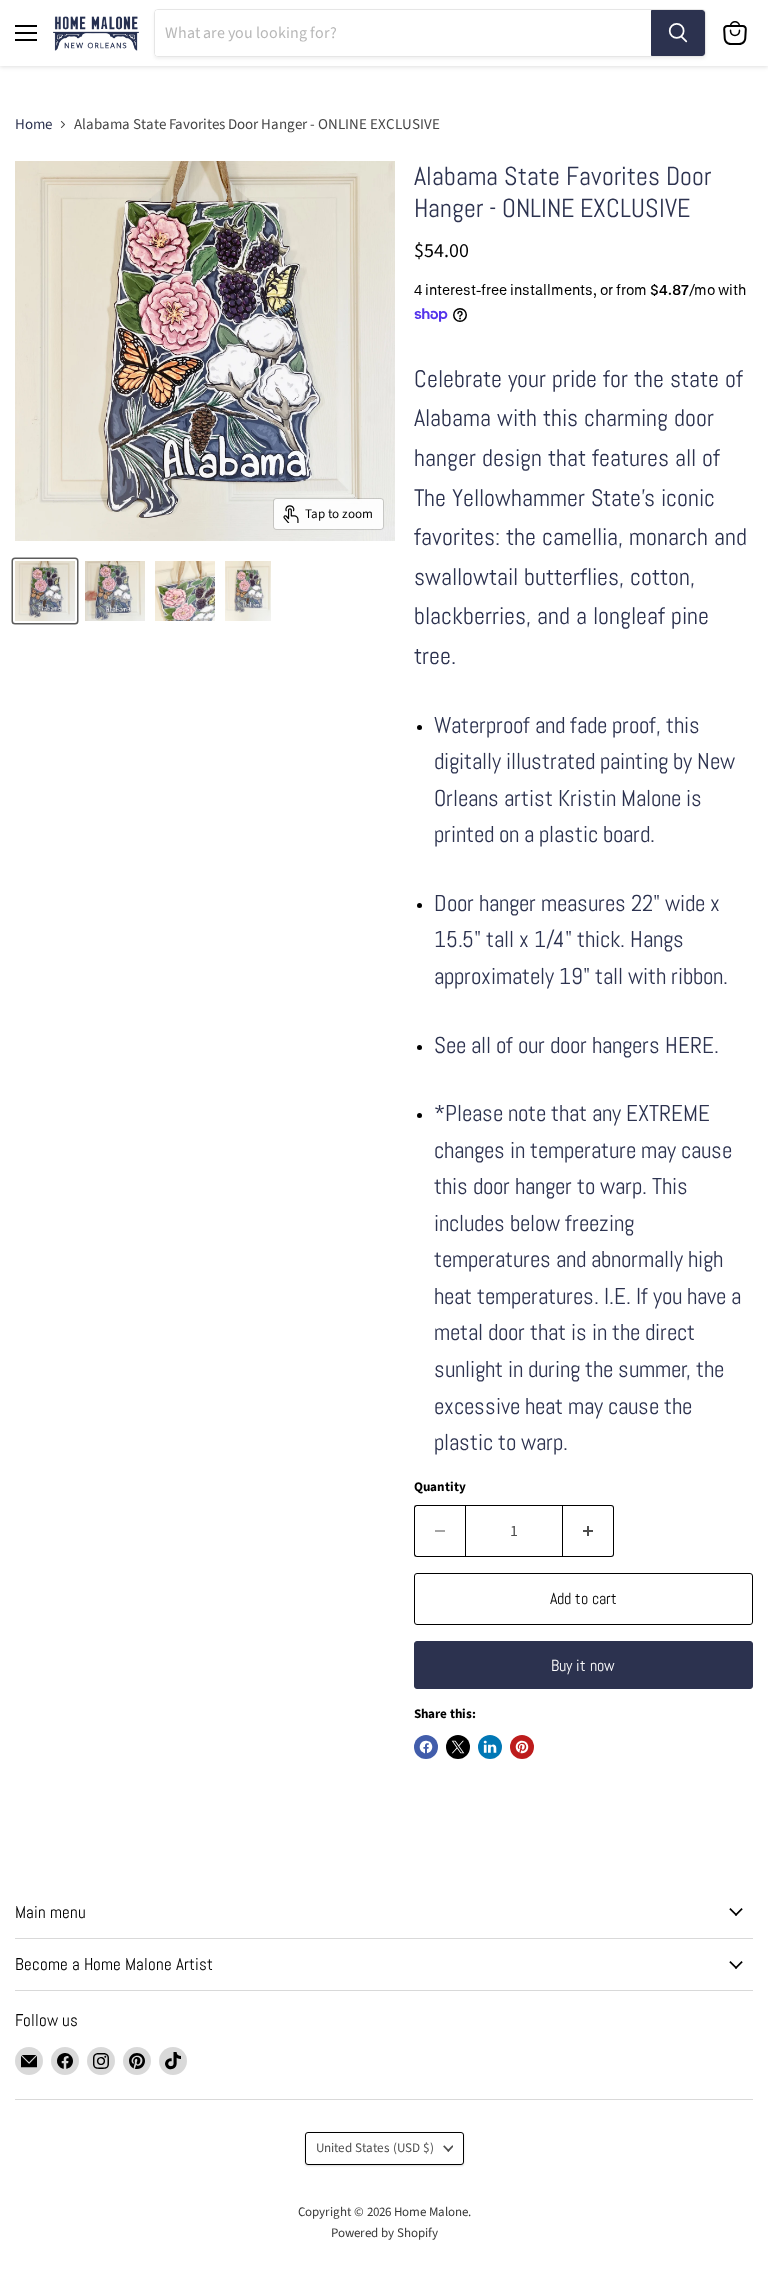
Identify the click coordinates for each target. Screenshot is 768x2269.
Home (33, 124)
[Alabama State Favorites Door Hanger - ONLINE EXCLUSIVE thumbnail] (115, 591)
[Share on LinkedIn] (490, 1747)
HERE (689, 1045)
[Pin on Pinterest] (522, 1747)
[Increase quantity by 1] (588, 1531)
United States (375, 2148)
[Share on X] (458, 1747)
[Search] (678, 33)
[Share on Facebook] (426, 1747)
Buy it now (583, 1665)
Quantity (440, 1487)
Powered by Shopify (384, 2233)
